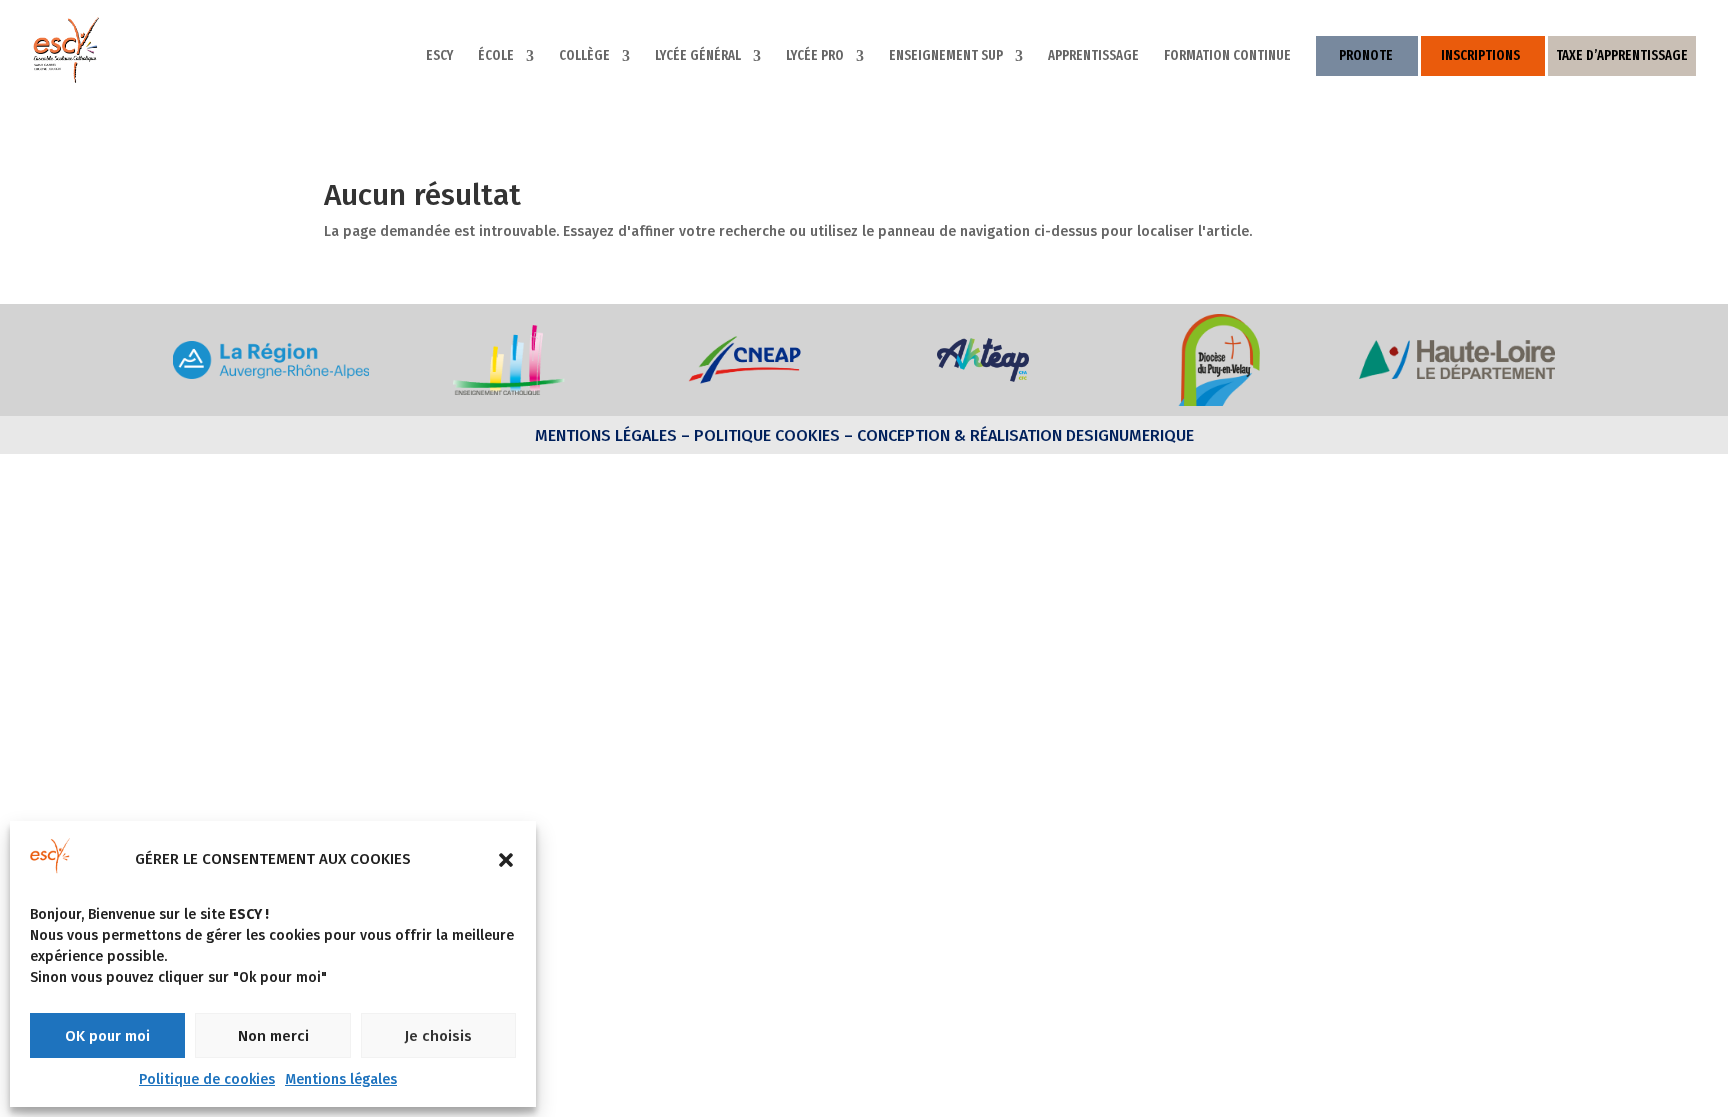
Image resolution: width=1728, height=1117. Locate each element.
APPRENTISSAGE (1093, 56)
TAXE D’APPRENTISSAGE (1622, 55)
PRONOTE (1366, 55)
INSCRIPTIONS (1480, 55)
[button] (506, 860)
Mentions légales (341, 1079)
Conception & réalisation (959, 435)
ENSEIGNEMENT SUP (946, 56)
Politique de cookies (207, 1079)
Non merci (273, 1036)
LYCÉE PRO (815, 56)
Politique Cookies (767, 435)
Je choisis (438, 1036)
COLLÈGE (584, 56)
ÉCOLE (496, 56)
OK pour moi (107, 1036)
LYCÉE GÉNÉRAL (698, 56)
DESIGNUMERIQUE (1128, 435)
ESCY (439, 56)
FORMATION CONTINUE (1227, 56)
